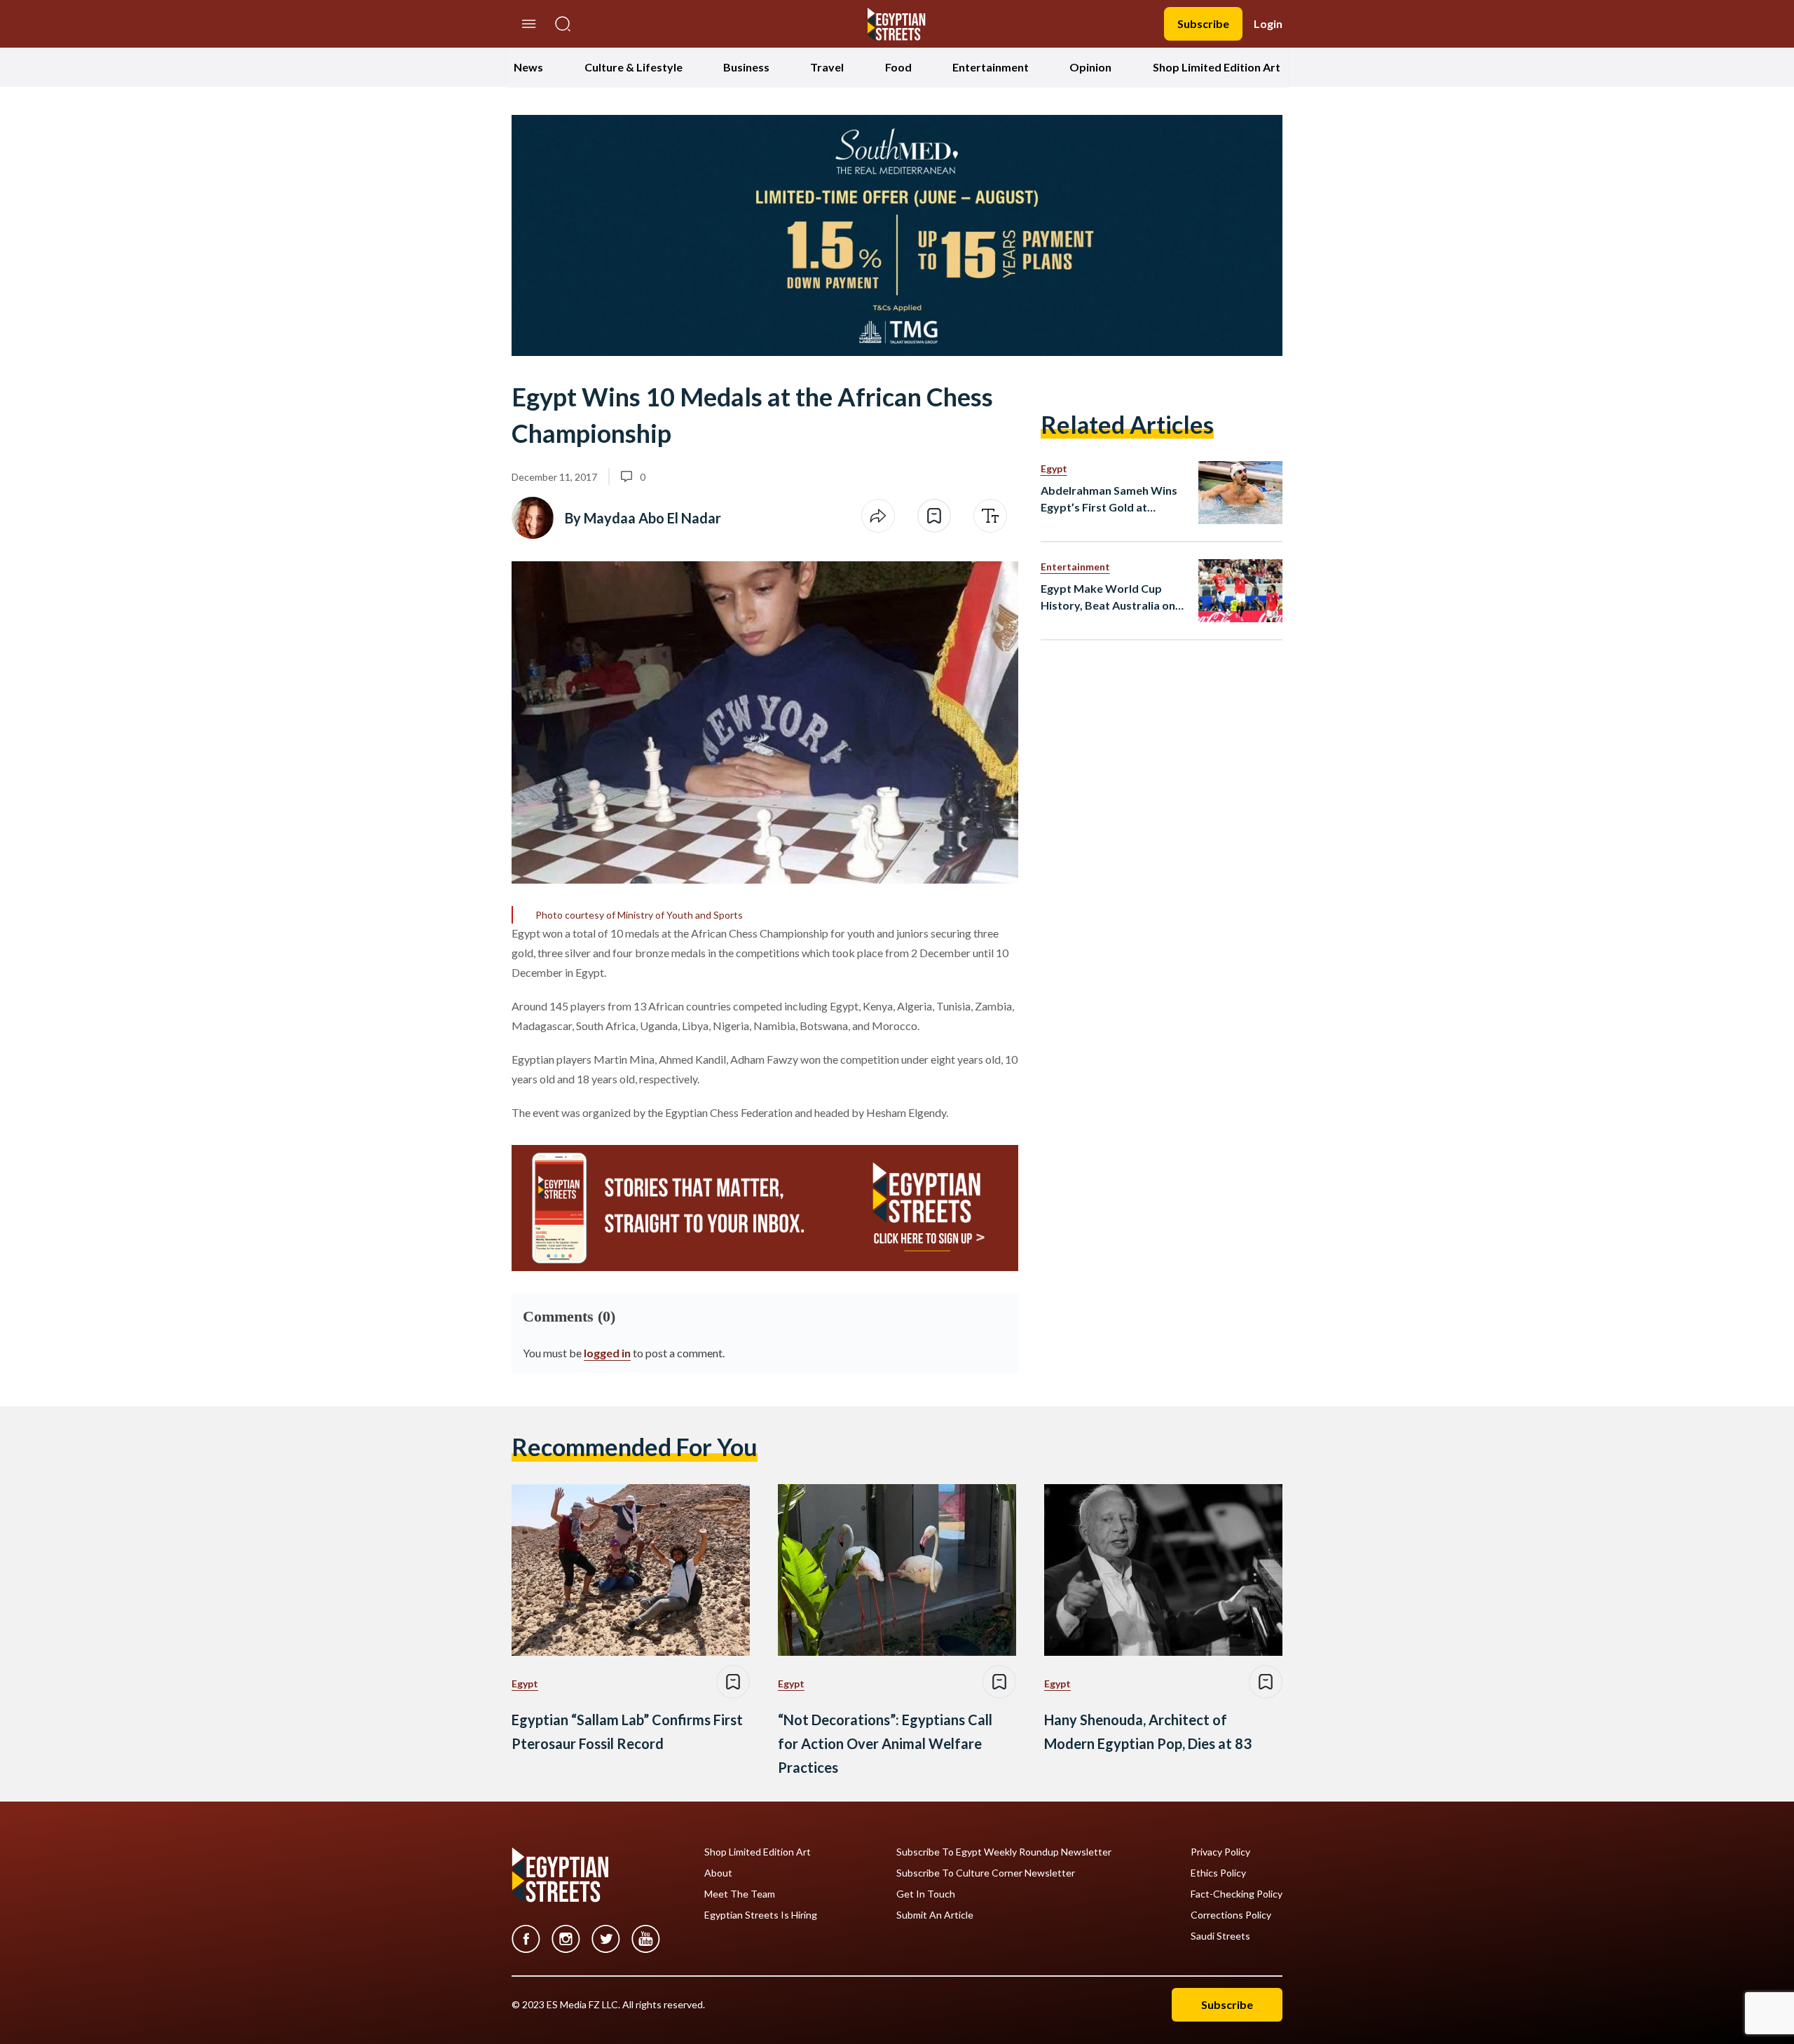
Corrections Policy (1231, 1915)
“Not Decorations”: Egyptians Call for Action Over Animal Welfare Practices (885, 1743)
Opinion (1090, 67)
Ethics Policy (1218, 1873)
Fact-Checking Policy (1237, 1894)
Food (898, 67)
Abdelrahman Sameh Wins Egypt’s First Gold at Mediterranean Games (1109, 500)
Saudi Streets (1220, 1936)
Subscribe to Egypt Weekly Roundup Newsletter (1004, 1852)
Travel (827, 67)
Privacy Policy (1220, 1852)
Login (1268, 23)
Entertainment (991, 67)
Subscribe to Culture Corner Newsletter (986, 1873)
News (528, 67)
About (718, 1873)
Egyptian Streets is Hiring (761, 1915)
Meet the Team (740, 1894)
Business (746, 67)
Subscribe (1203, 23)
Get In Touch (926, 1894)
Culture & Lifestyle (634, 67)
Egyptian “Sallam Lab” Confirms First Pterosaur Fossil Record (627, 1731)
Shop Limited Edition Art (1217, 67)
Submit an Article (935, 1915)
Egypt (1054, 468)
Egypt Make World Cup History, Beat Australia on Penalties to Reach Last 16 (1109, 598)
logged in (607, 1353)
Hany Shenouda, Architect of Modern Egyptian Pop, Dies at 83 (1148, 1731)
